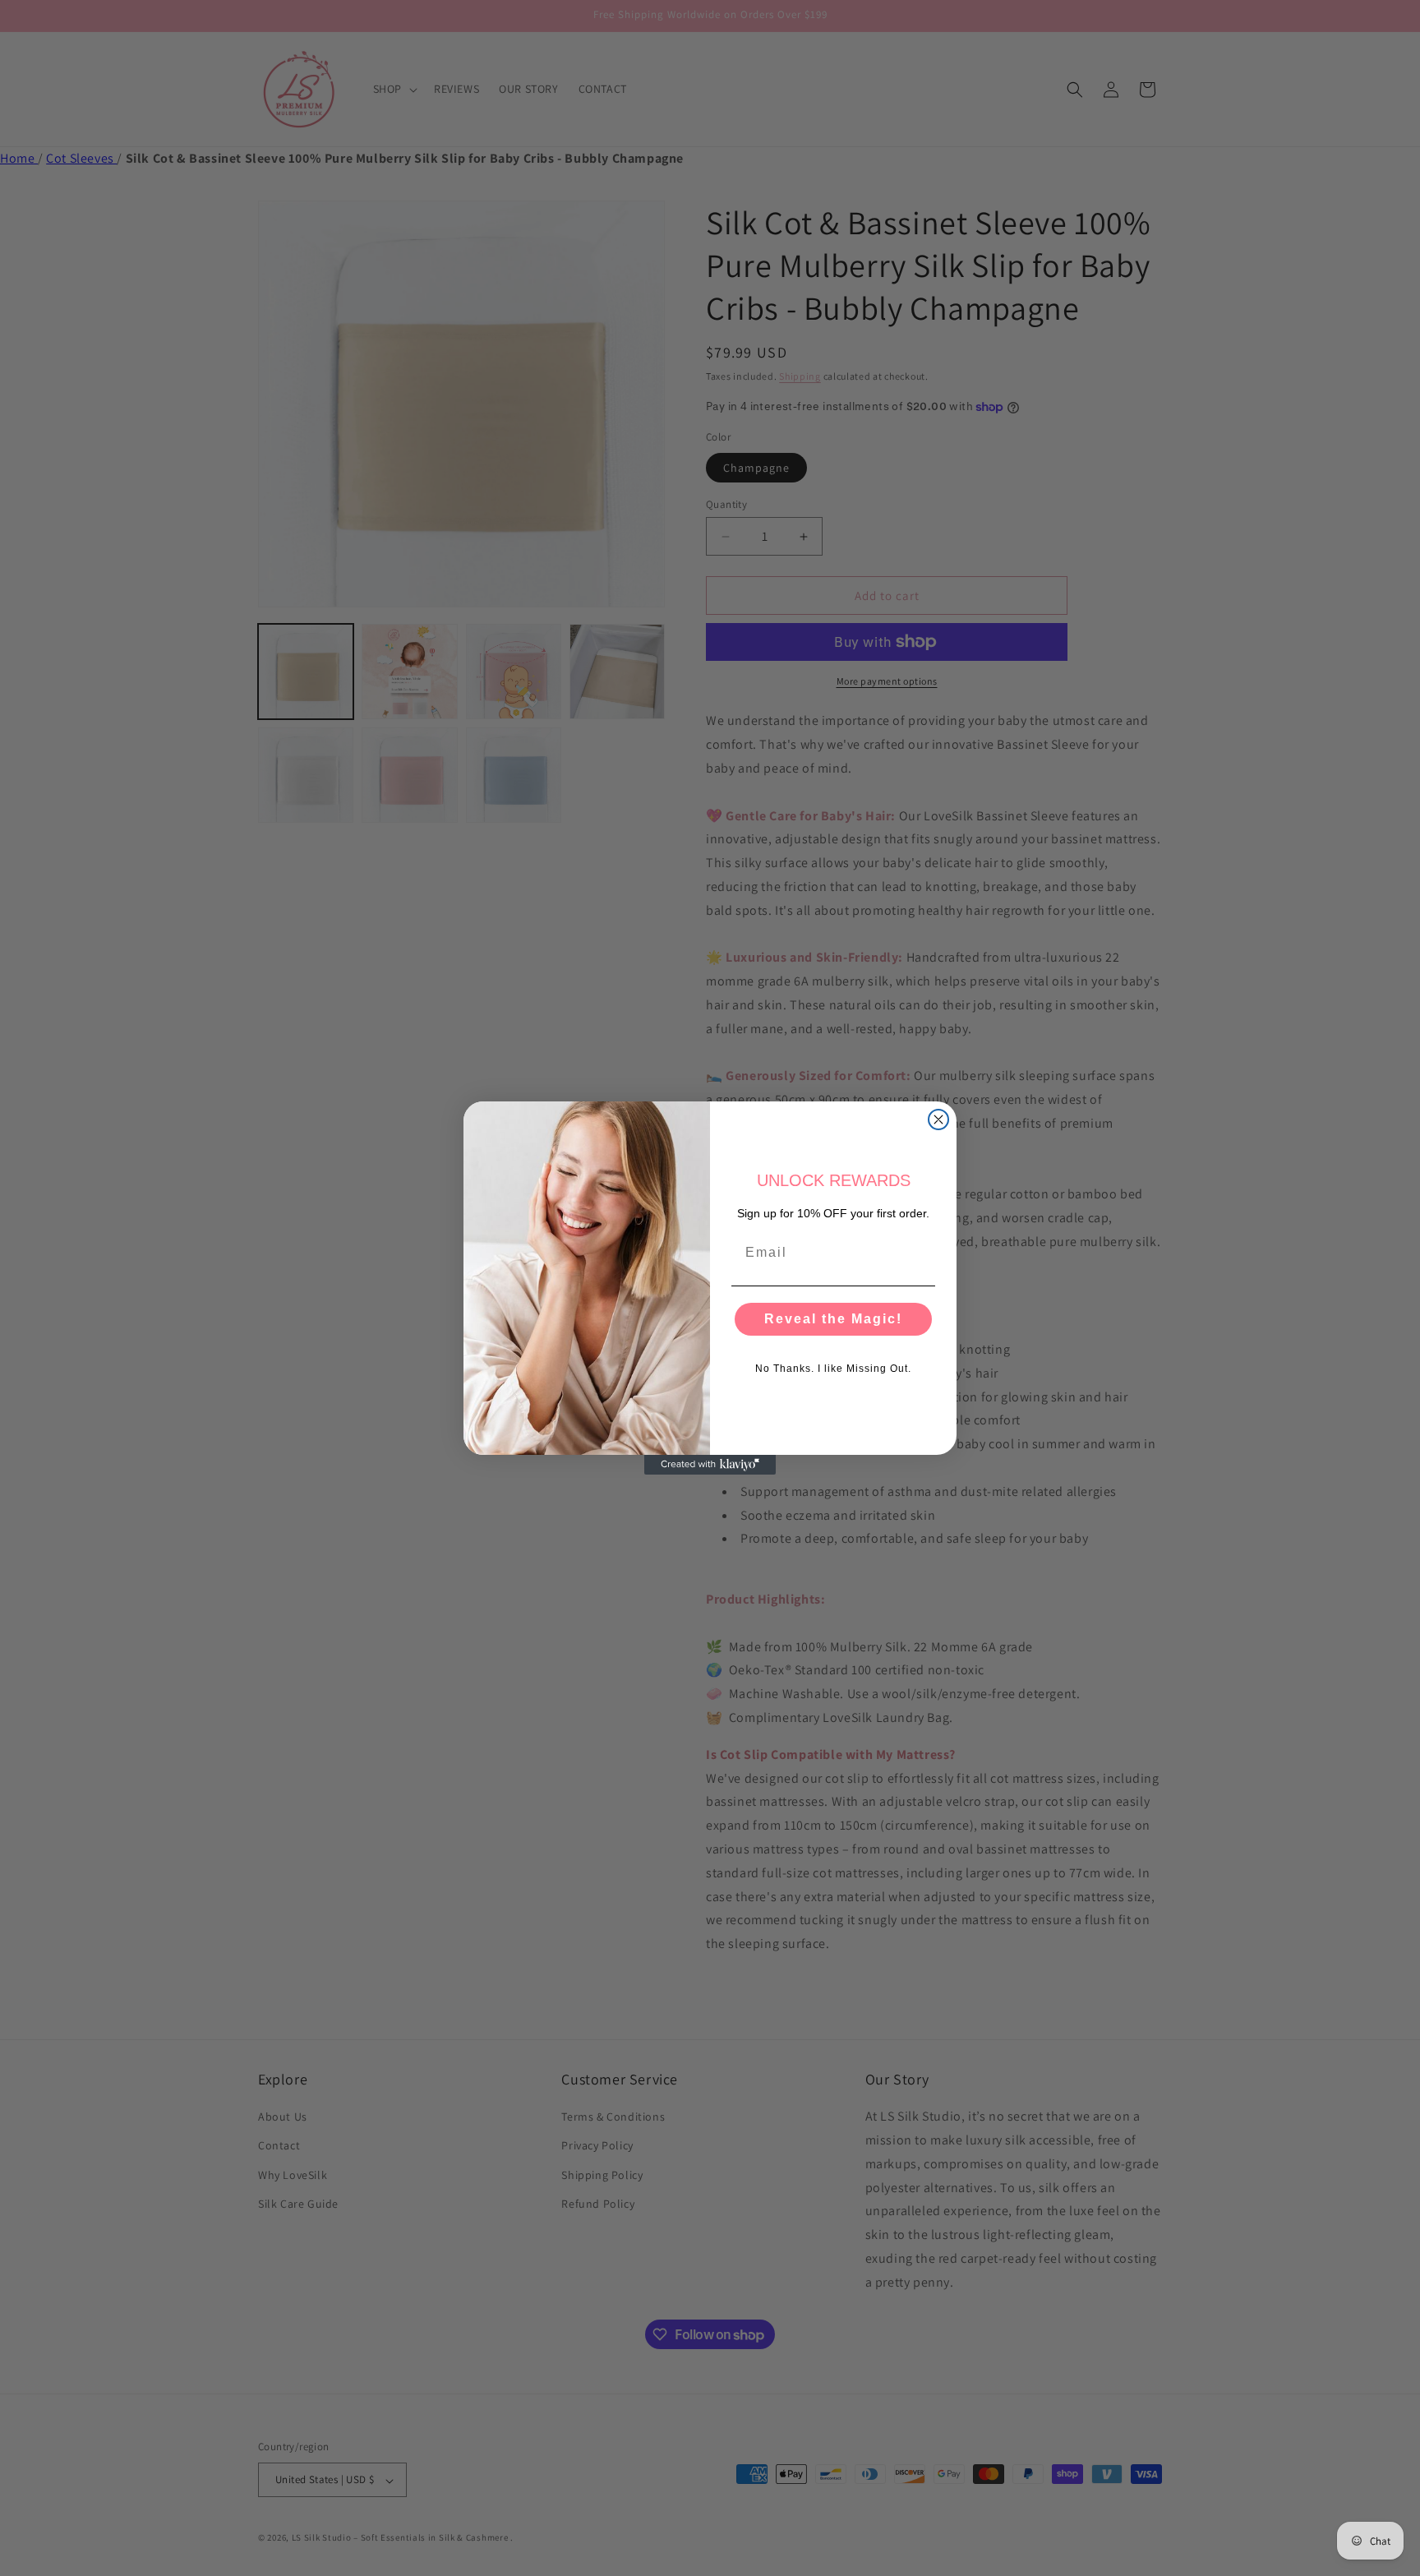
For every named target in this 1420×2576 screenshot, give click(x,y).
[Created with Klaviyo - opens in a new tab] (710, 1465)
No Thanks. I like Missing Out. (833, 1369)
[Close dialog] (938, 1119)
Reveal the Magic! (833, 1319)
